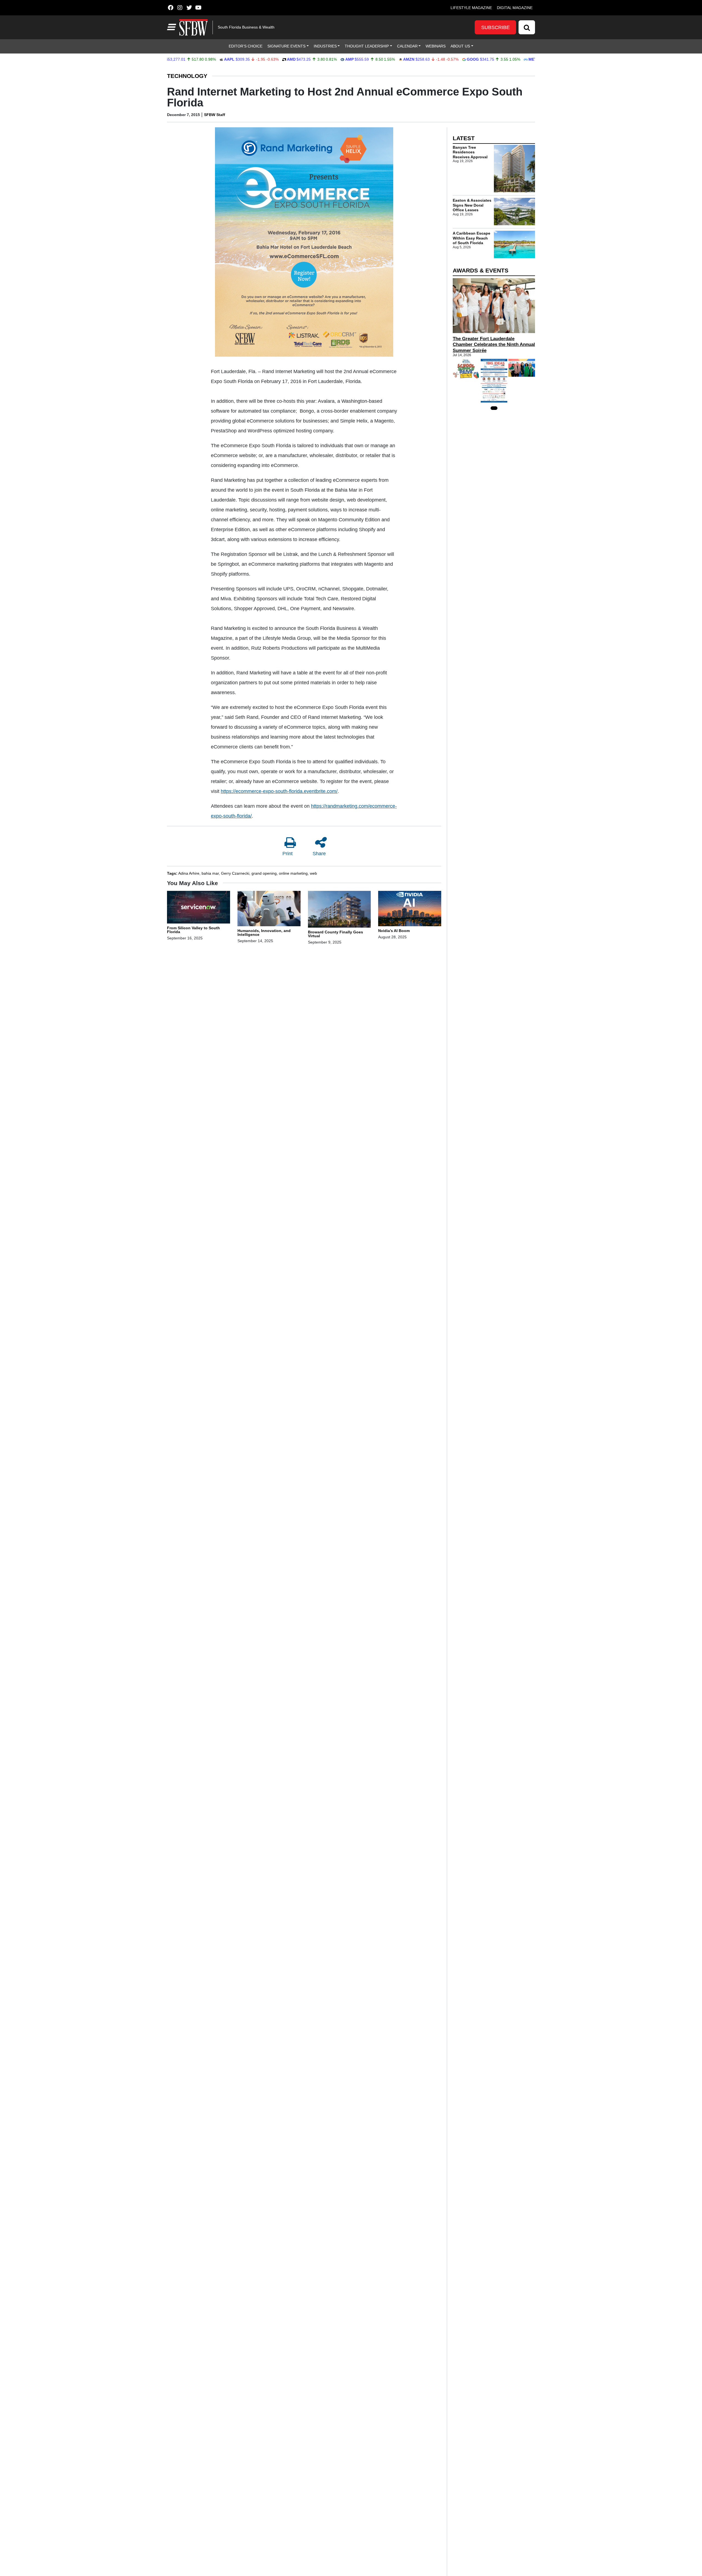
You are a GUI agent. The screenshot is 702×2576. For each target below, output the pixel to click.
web (313, 873)
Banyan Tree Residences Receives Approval (470, 152)
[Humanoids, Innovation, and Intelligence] (269, 909)
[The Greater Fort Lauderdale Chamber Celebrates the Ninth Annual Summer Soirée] (494, 306)
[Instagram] (180, 8)
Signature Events (286, 46)
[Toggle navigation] (171, 27)
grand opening (264, 873)
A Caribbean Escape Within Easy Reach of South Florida (472, 238)
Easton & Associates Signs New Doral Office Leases (472, 205)
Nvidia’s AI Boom (394, 931)
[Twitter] (189, 8)
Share (319, 854)
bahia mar (210, 873)
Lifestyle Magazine (471, 8)
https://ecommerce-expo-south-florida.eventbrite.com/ (279, 791)
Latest (464, 138)
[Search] (527, 27)
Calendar (407, 46)
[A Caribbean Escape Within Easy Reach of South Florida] (514, 244)
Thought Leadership (367, 46)
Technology (187, 76)
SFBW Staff (215, 115)
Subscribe (496, 27)
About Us (460, 46)
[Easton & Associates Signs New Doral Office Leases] (514, 212)
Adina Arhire (189, 873)
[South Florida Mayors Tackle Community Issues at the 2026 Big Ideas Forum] (494, 381)
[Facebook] (170, 8)
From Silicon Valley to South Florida (193, 930)
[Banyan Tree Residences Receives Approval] (514, 169)
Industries (325, 46)
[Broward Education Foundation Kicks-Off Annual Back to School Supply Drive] (466, 369)
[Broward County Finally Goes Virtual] (339, 910)
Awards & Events (481, 270)
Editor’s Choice (246, 46)
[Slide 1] (494, 408)
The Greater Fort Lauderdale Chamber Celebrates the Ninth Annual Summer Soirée (494, 344)
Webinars (436, 46)
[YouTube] (198, 8)
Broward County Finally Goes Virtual (336, 934)
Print (288, 854)
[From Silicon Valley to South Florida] (199, 908)
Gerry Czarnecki (235, 873)
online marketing (293, 873)
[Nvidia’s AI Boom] (410, 909)
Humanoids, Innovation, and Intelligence (264, 933)
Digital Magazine (515, 8)
